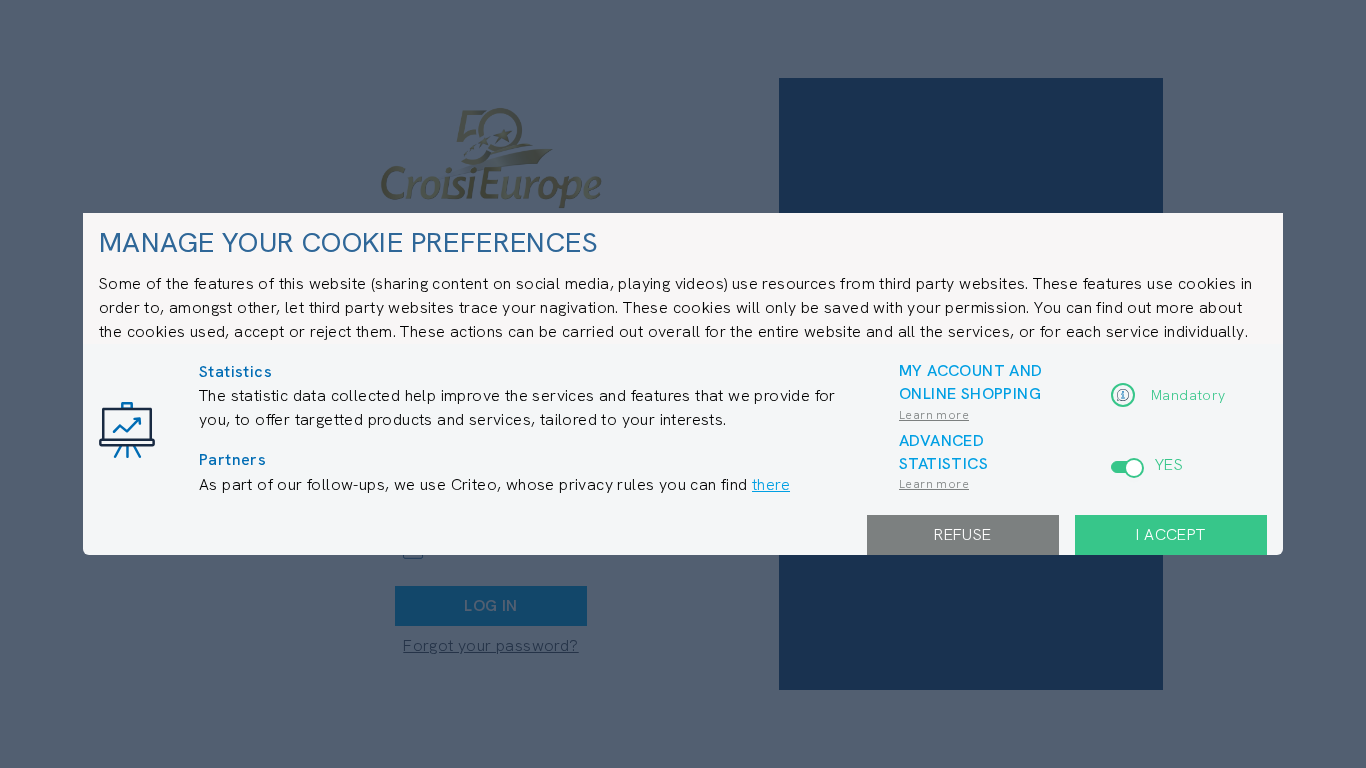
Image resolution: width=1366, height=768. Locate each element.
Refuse (962, 534)
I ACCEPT (1170, 534)
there (771, 484)
